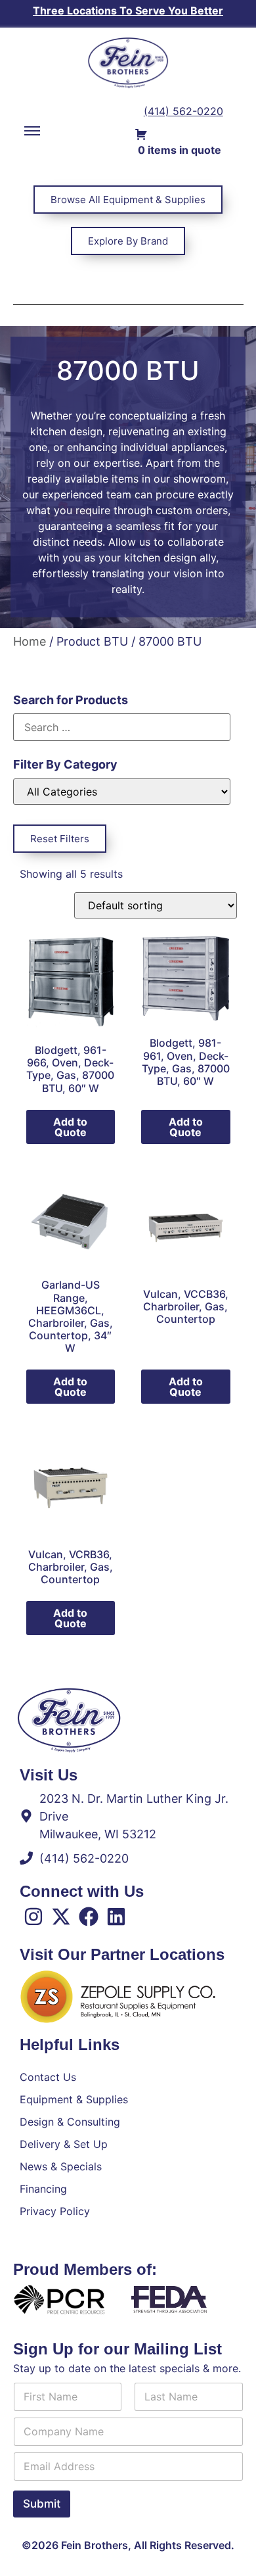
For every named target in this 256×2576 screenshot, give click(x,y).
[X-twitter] (61, 1917)
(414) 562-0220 (183, 111)
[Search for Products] (122, 727)
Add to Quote (70, 1127)
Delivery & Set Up (64, 2144)
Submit (42, 2504)
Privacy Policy (55, 2211)
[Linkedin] (116, 1917)
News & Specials (61, 2166)
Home (30, 641)
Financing (43, 2189)
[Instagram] (33, 1917)
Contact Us (48, 2077)
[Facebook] (89, 1917)
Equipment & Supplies (74, 2099)
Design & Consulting (70, 2122)
